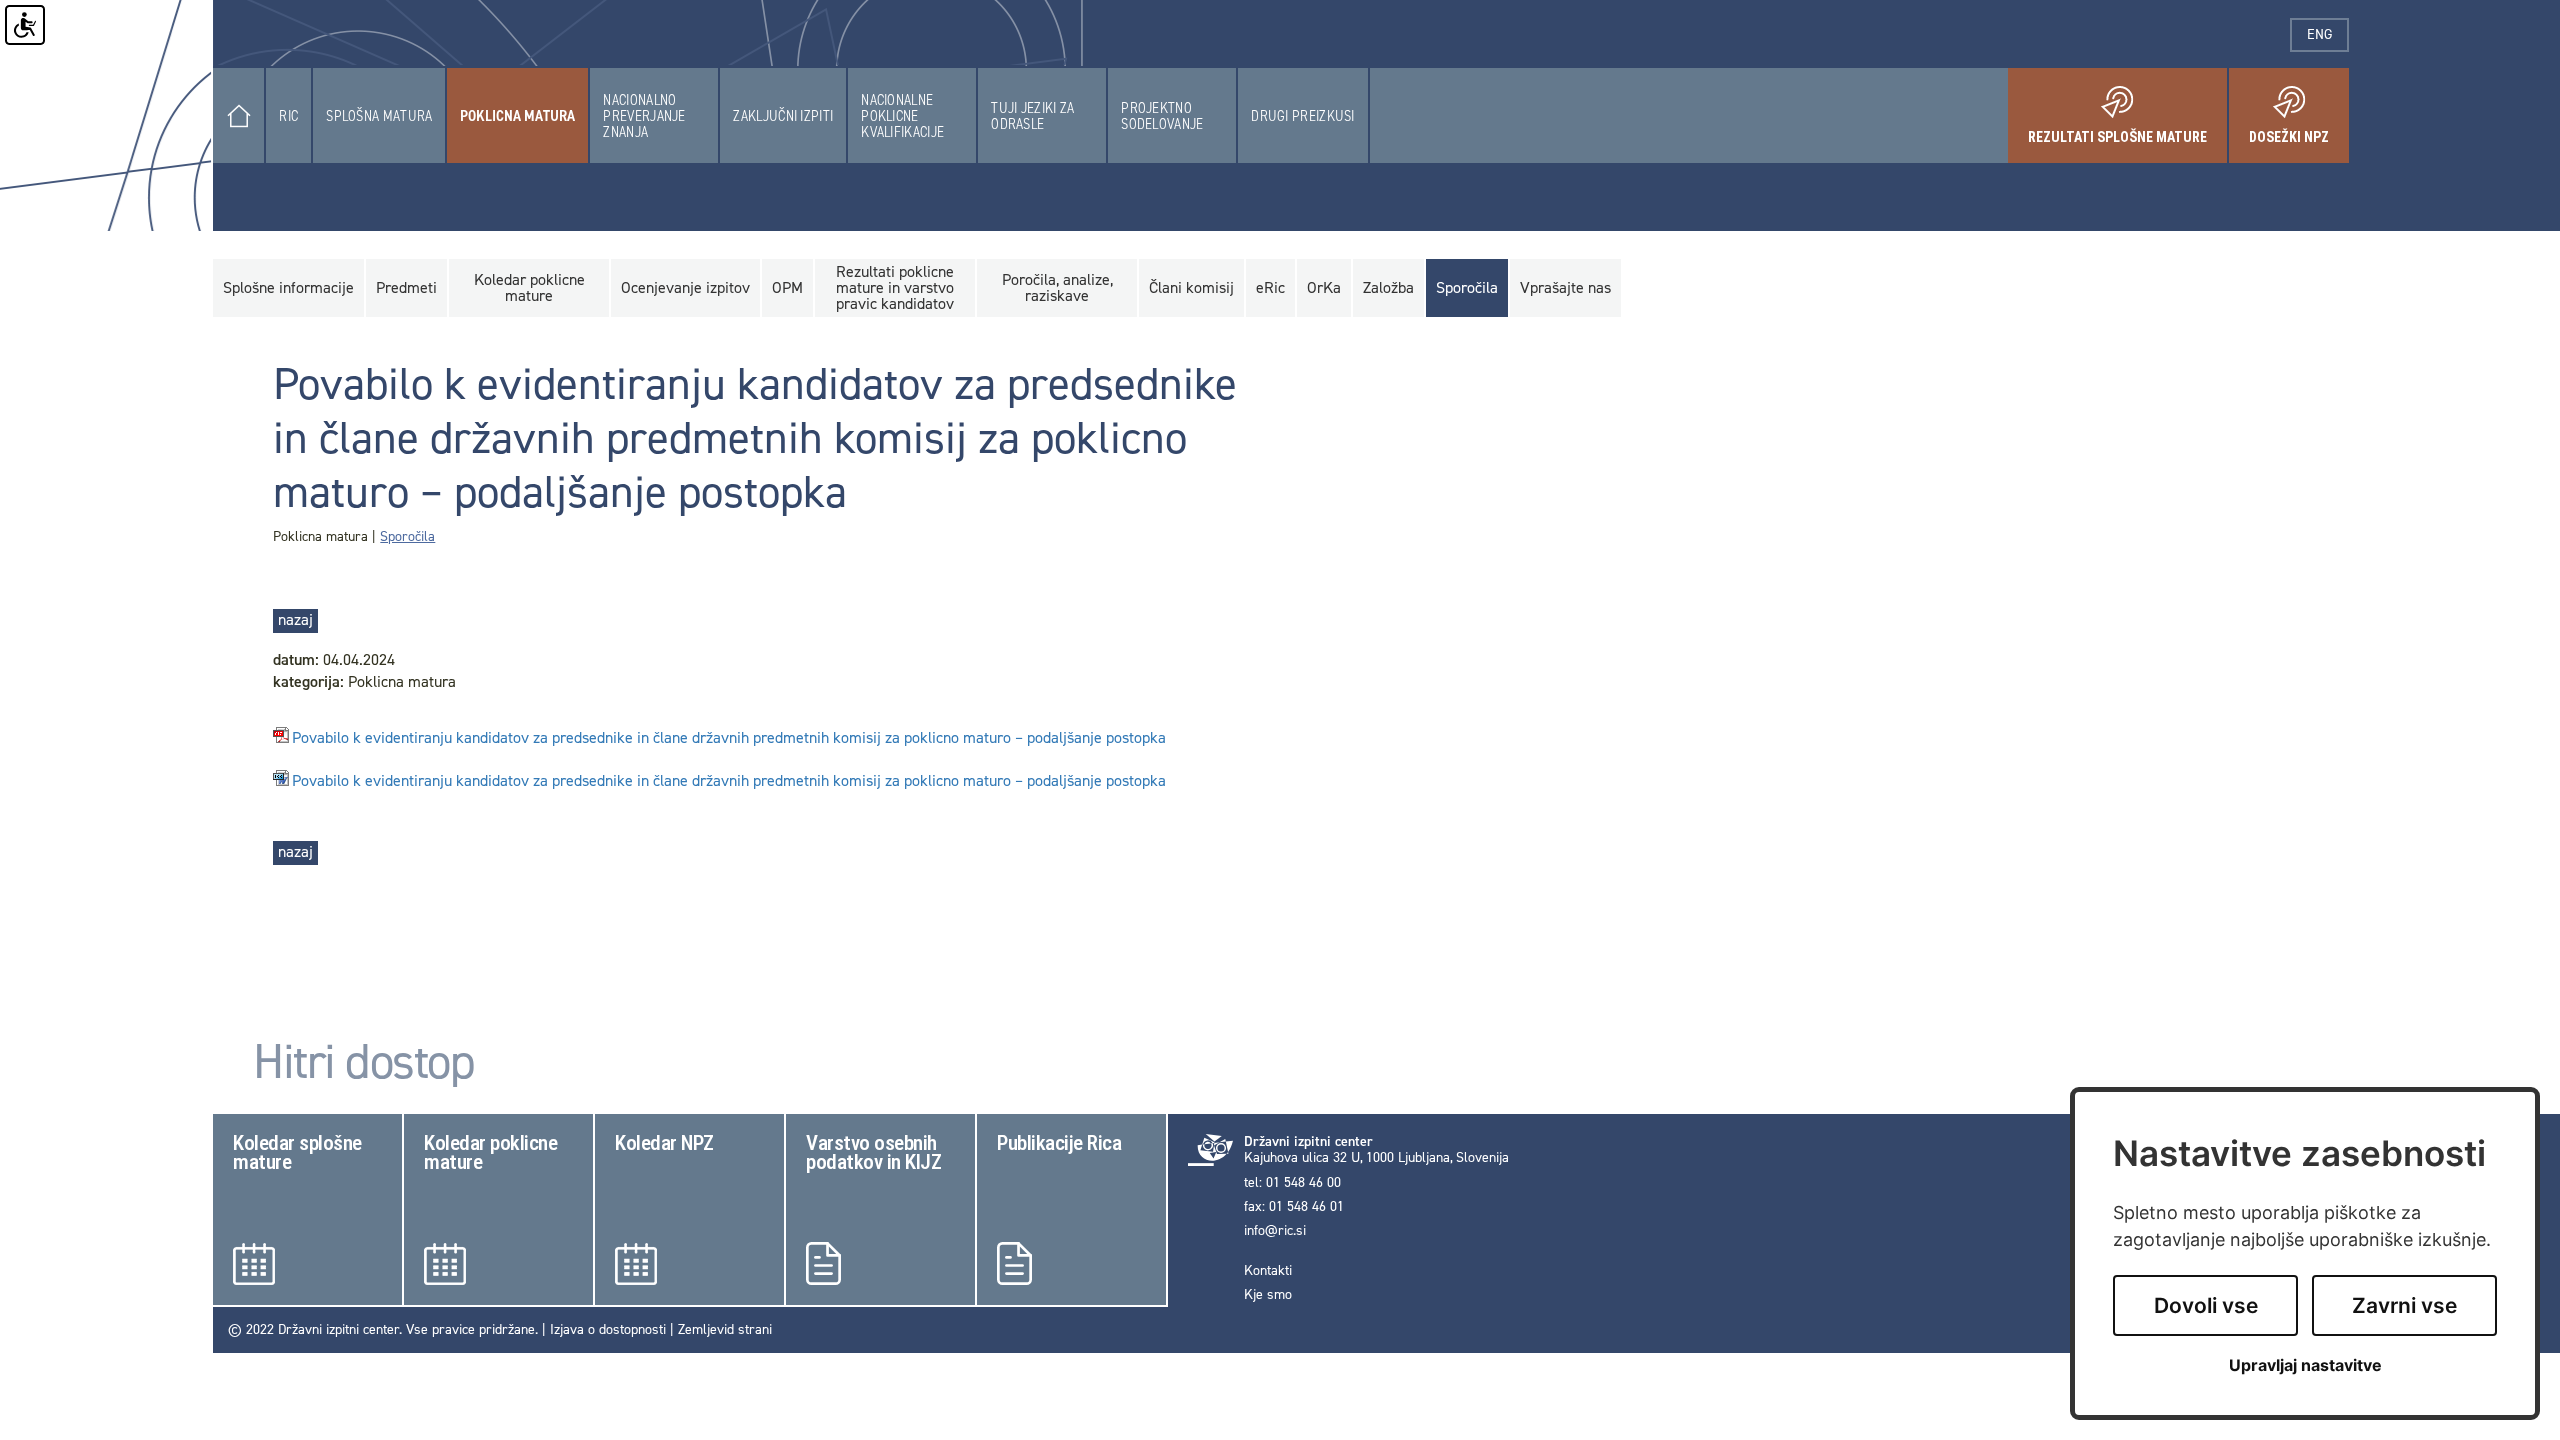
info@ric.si (1275, 1231)
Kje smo (1268, 1295)
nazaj (295, 619)
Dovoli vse (2206, 1305)
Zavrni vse (2404, 1305)
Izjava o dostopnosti (608, 1329)
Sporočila (407, 536)
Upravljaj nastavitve (2305, 1365)
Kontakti (1268, 1271)
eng (2328, 34)
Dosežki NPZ (2299, 130)
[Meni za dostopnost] (25, 25)
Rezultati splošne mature (2127, 130)
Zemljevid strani (725, 1329)
